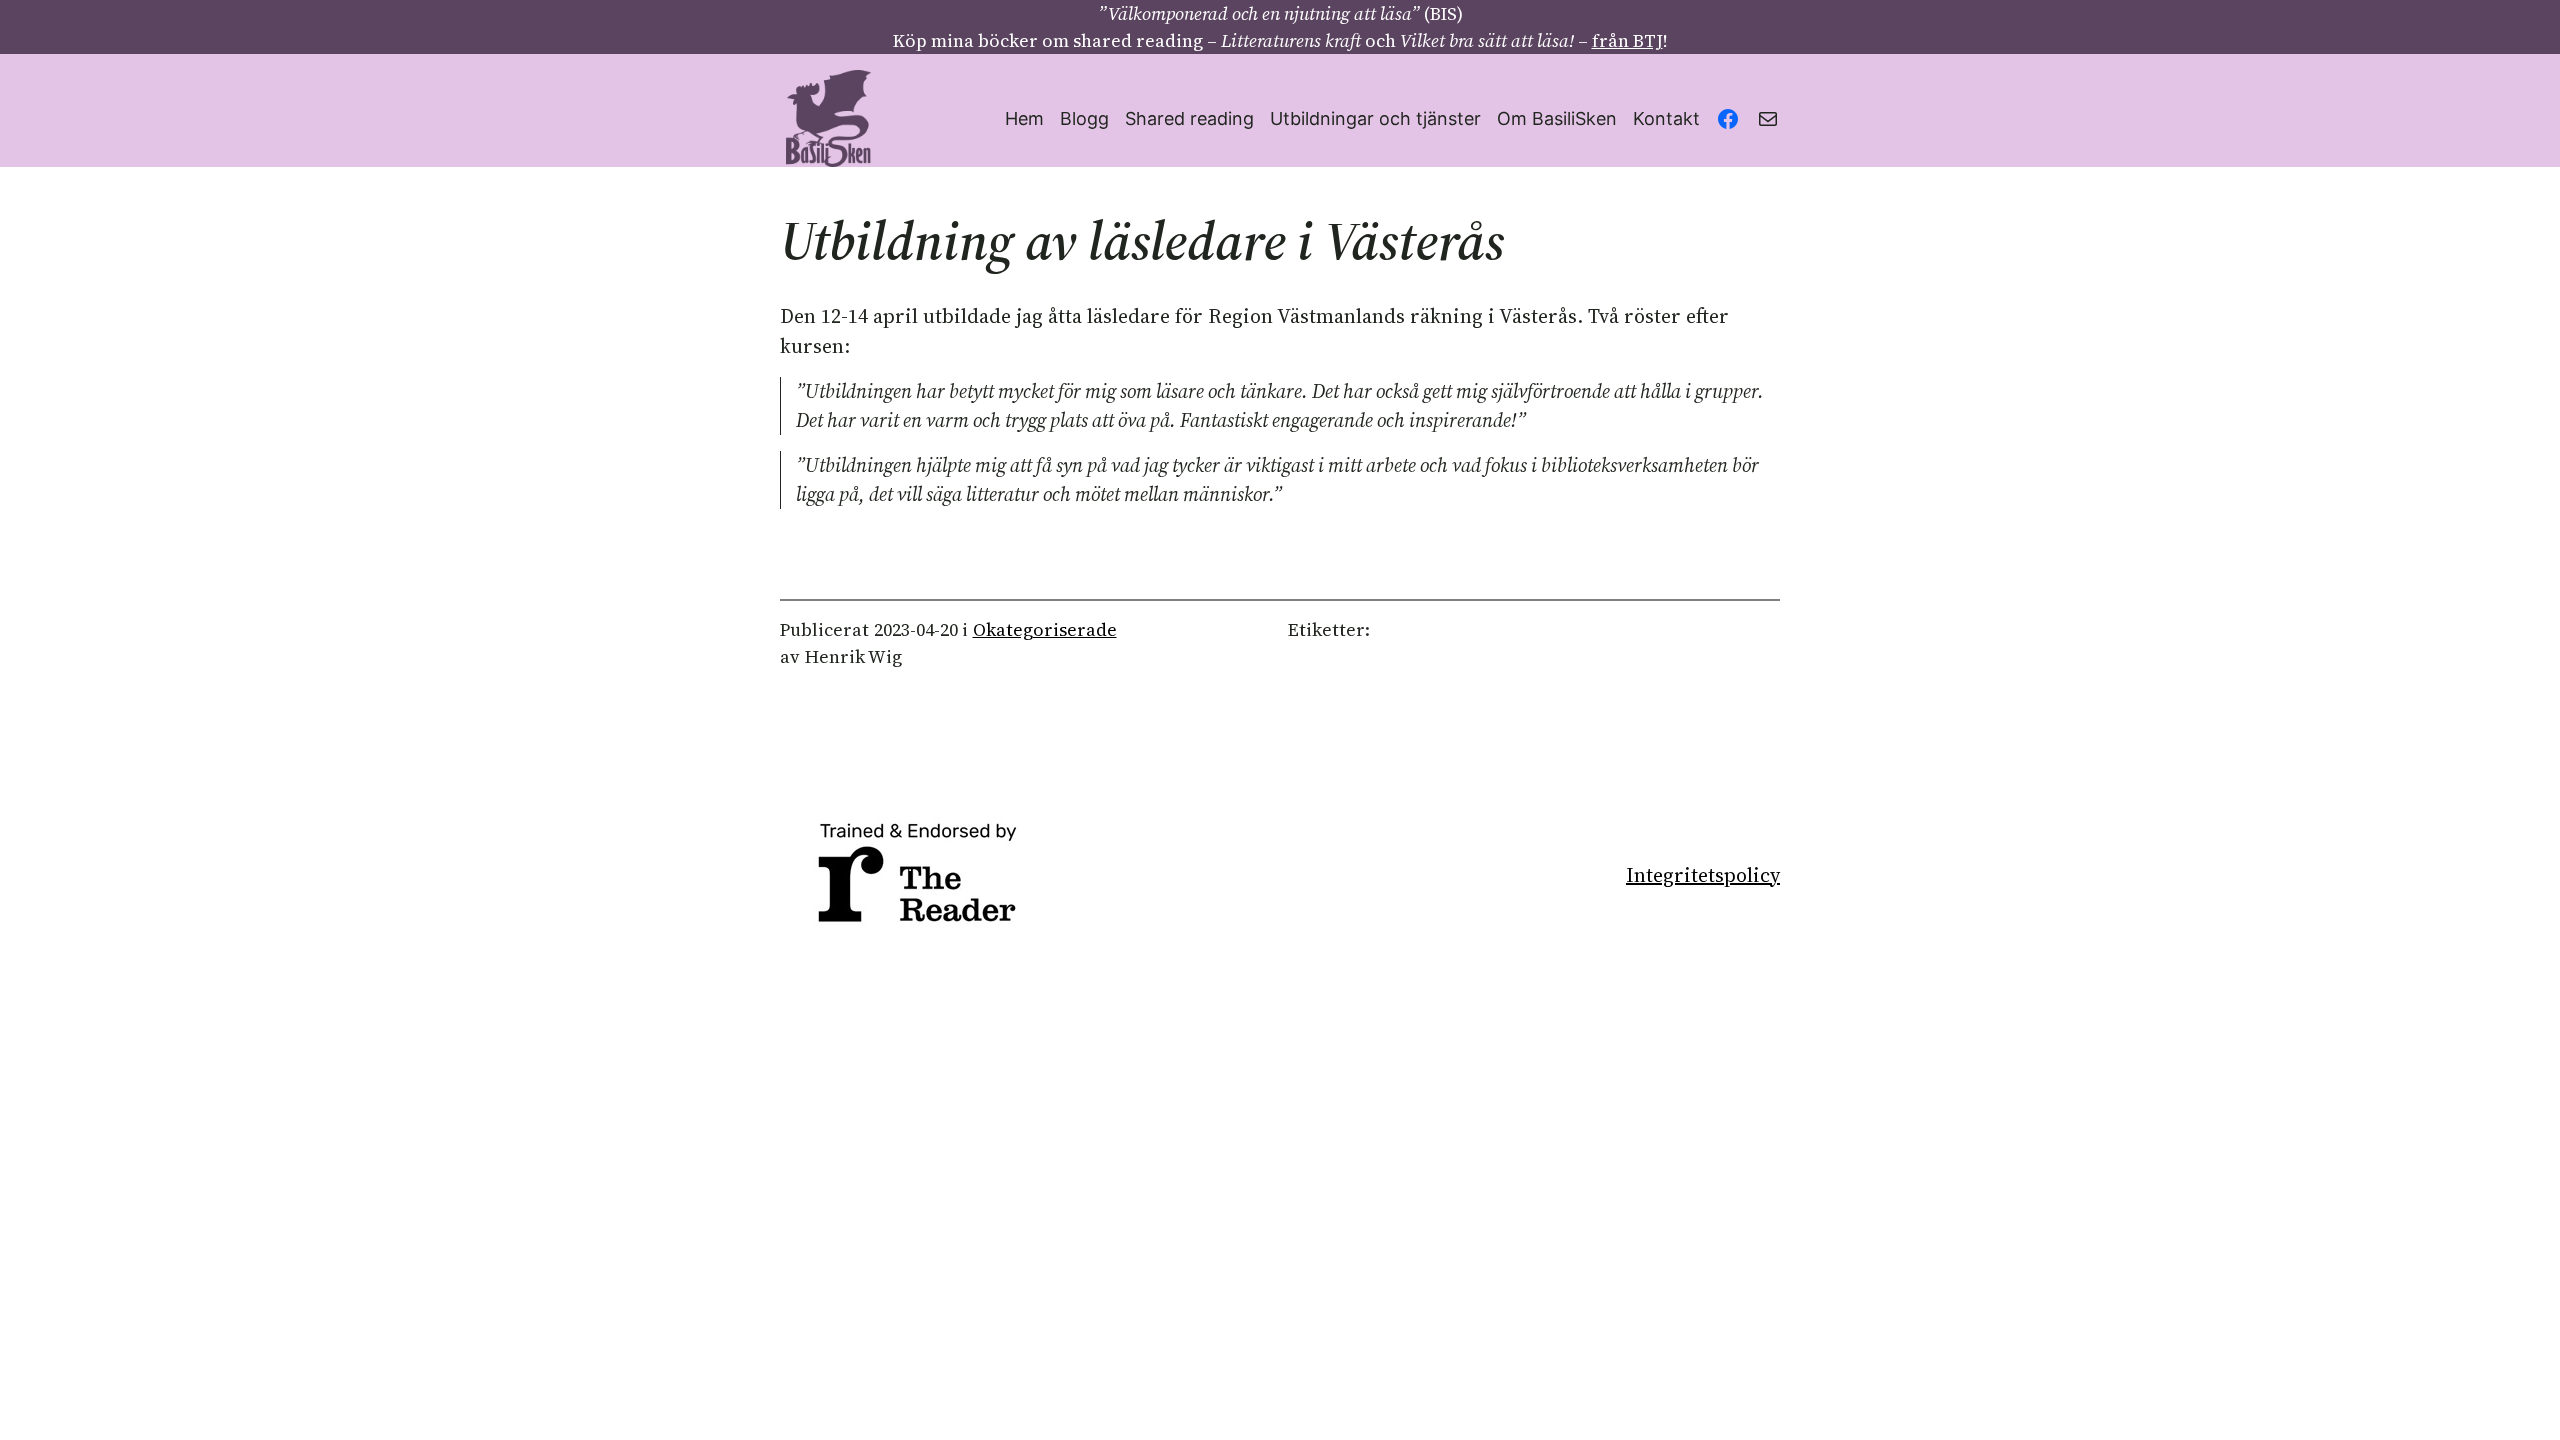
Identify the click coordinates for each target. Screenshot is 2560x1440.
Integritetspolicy (1703, 875)
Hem (1024, 118)
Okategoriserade (1045, 629)
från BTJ (1627, 40)
